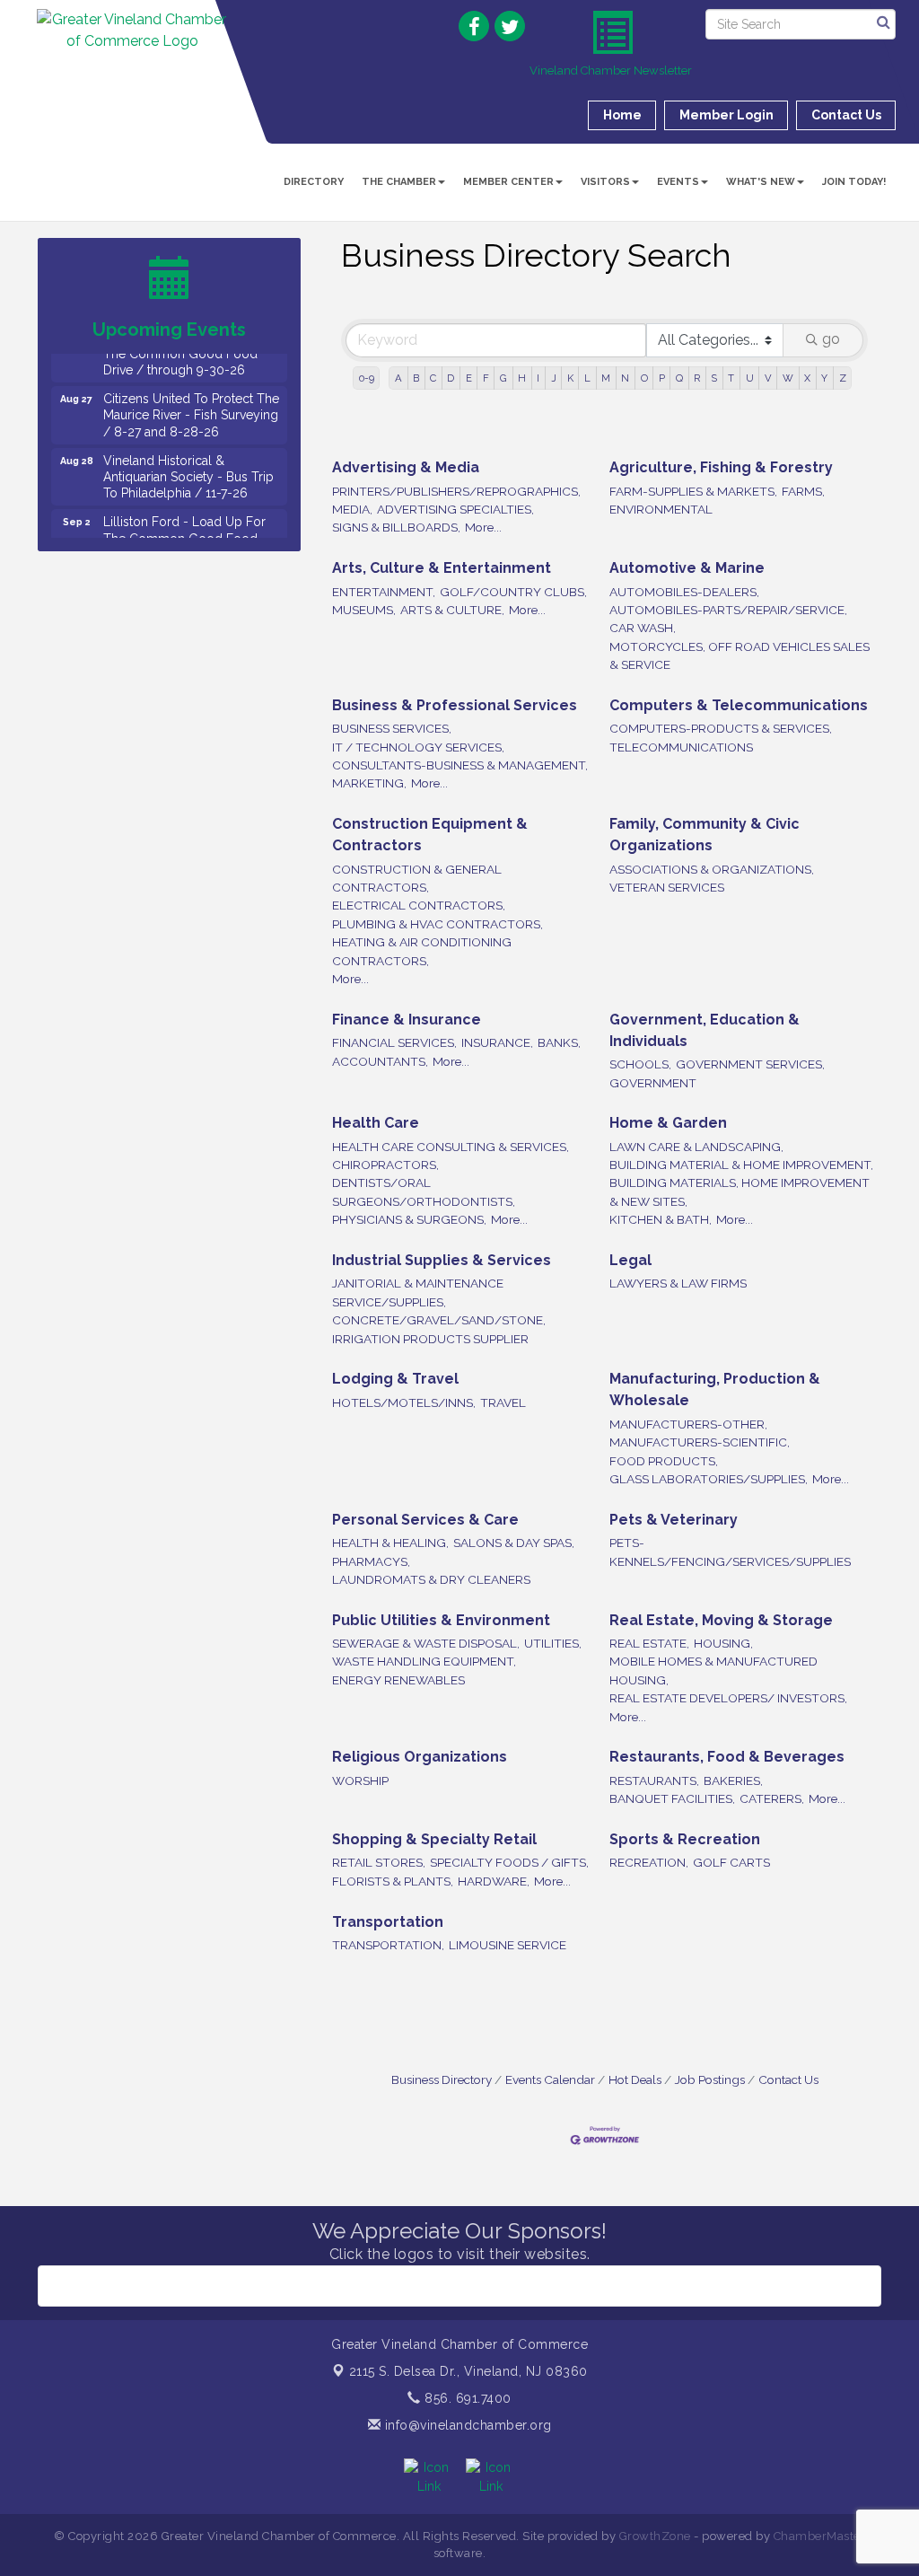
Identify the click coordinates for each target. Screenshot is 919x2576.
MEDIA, (352, 509)
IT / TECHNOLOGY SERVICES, (418, 747)
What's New (761, 182)
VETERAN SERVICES (667, 887)
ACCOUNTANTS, (380, 1061)
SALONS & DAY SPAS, (514, 1543)
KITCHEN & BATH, (661, 1219)
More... (483, 527)
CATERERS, (772, 1798)
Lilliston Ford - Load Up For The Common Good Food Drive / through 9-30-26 (184, 522)
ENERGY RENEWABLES (398, 1680)
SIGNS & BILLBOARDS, (396, 527)
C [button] (433, 378)
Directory (314, 182)
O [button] (644, 378)
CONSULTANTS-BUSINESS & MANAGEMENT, (460, 765)
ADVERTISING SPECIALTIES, (455, 509)
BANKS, (559, 1042)
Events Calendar (550, 2079)
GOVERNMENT (653, 1083)
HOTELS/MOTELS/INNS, (404, 1402)
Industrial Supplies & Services (442, 1260)
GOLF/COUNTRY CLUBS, (513, 592)
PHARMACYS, (371, 1561)
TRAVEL (503, 1402)
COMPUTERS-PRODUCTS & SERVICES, (721, 728)
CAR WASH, (643, 628)
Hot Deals (635, 2079)
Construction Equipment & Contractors (430, 835)
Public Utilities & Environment (441, 1620)
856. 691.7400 (466, 2398)
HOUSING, (723, 1643)
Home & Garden (668, 1123)
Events (678, 182)
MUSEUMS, (364, 610)
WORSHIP (360, 1780)
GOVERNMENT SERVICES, (750, 1064)
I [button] (538, 378)
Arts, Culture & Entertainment (442, 568)
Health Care (376, 1123)
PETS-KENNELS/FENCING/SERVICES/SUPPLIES (730, 1552)
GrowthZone (655, 2536)
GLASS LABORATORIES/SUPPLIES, (709, 1479)
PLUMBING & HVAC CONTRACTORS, (438, 924)
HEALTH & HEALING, (390, 1543)
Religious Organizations (420, 1757)
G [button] (503, 378)
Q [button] (679, 378)
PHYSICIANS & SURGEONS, (409, 1219)
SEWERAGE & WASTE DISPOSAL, (426, 1643)
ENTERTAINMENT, (384, 592)
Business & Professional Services (455, 705)
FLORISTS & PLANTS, (393, 1881)
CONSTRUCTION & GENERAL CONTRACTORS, (417, 878)
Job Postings (710, 2079)
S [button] (714, 378)
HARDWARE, (494, 1881)
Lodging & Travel (395, 1379)
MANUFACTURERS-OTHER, (688, 1424)
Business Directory (442, 2079)
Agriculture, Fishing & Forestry (721, 467)
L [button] (587, 378)
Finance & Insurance (407, 1020)
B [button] (416, 378)
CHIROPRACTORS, (385, 1165)
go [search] (831, 339)
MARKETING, (369, 783)
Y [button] (824, 378)
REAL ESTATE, (649, 1643)
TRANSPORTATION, (388, 1945)
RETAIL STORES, (379, 1862)
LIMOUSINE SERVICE (508, 1945)
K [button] (570, 378)
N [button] (625, 378)
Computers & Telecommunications (739, 705)
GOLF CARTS (731, 1862)
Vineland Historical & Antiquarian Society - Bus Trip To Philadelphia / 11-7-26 (188, 461)
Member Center (508, 182)
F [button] (486, 378)
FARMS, (803, 491)
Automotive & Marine (687, 568)
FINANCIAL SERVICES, (394, 1042)
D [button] (451, 378)
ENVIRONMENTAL (661, 509)
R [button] (697, 378)
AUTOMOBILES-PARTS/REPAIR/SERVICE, (728, 610)
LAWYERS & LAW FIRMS (678, 1283)
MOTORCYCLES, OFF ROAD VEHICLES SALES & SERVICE (740, 655)
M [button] (606, 378)
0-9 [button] (367, 378)
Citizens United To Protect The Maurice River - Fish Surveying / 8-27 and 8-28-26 (191, 399)
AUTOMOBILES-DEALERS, (684, 592)
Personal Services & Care (425, 1520)
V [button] (768, 378)
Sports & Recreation (685, 1839)
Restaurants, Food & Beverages (727, 1757)
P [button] (662, 378)
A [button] (398, 378)
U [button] (750, 378)
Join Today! (854, 182)
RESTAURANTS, (654, 1780)
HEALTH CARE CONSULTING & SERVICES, (451, 1147)
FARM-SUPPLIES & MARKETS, (693, 491)
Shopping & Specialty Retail (434, 1839)
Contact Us (788, 2079)
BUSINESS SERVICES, (392, 728)
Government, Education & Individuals (705, 1030)
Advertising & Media (406, 467)
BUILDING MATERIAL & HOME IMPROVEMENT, (741, 1165)
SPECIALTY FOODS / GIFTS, (509, 1862)
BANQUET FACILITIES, (672, 1798)
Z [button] (843, 378)
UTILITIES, (553, 1643)
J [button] (554, 378)
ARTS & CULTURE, (452, 610)
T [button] (731, 378)
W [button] (788, 378)
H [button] (522, 378)
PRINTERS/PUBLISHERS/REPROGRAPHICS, (456, 491)
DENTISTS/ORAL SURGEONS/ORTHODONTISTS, (424, 1191)
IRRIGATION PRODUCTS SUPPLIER (430, 1339)
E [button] (469, 378)
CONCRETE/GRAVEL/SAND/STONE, (439, 1320)
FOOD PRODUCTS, (664, 1461)
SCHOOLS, (640, 1064)
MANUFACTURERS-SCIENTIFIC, (700, 1442)
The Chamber (399, 182)
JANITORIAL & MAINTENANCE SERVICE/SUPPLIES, (418, 1292)
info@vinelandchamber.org (466, 2425)
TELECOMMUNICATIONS (681, 747)
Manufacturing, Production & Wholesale (715, 1389)
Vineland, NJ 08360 (468, 2371)
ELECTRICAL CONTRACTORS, (419, 905)
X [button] (807, 378)
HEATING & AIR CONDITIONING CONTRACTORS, (422, 951)
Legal (630, 1260)
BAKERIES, (733, 1780)
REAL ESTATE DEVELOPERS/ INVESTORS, (728, 1698)
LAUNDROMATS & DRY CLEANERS (431, 1579)
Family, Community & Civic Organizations (705, 835)
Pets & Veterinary (674, 1520)
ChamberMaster (820, 2536)
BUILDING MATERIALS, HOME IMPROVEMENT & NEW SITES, (740, 1191)
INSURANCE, (497, 1042)
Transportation (388, 1922)
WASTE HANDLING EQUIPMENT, (424, 1661)
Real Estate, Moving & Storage (721, 1620)
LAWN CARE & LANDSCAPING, (696, 1147)
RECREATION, (649, 1862)
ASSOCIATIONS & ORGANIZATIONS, (712, 869)
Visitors (605, 182)
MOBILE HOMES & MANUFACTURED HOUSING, (713, 1670)
